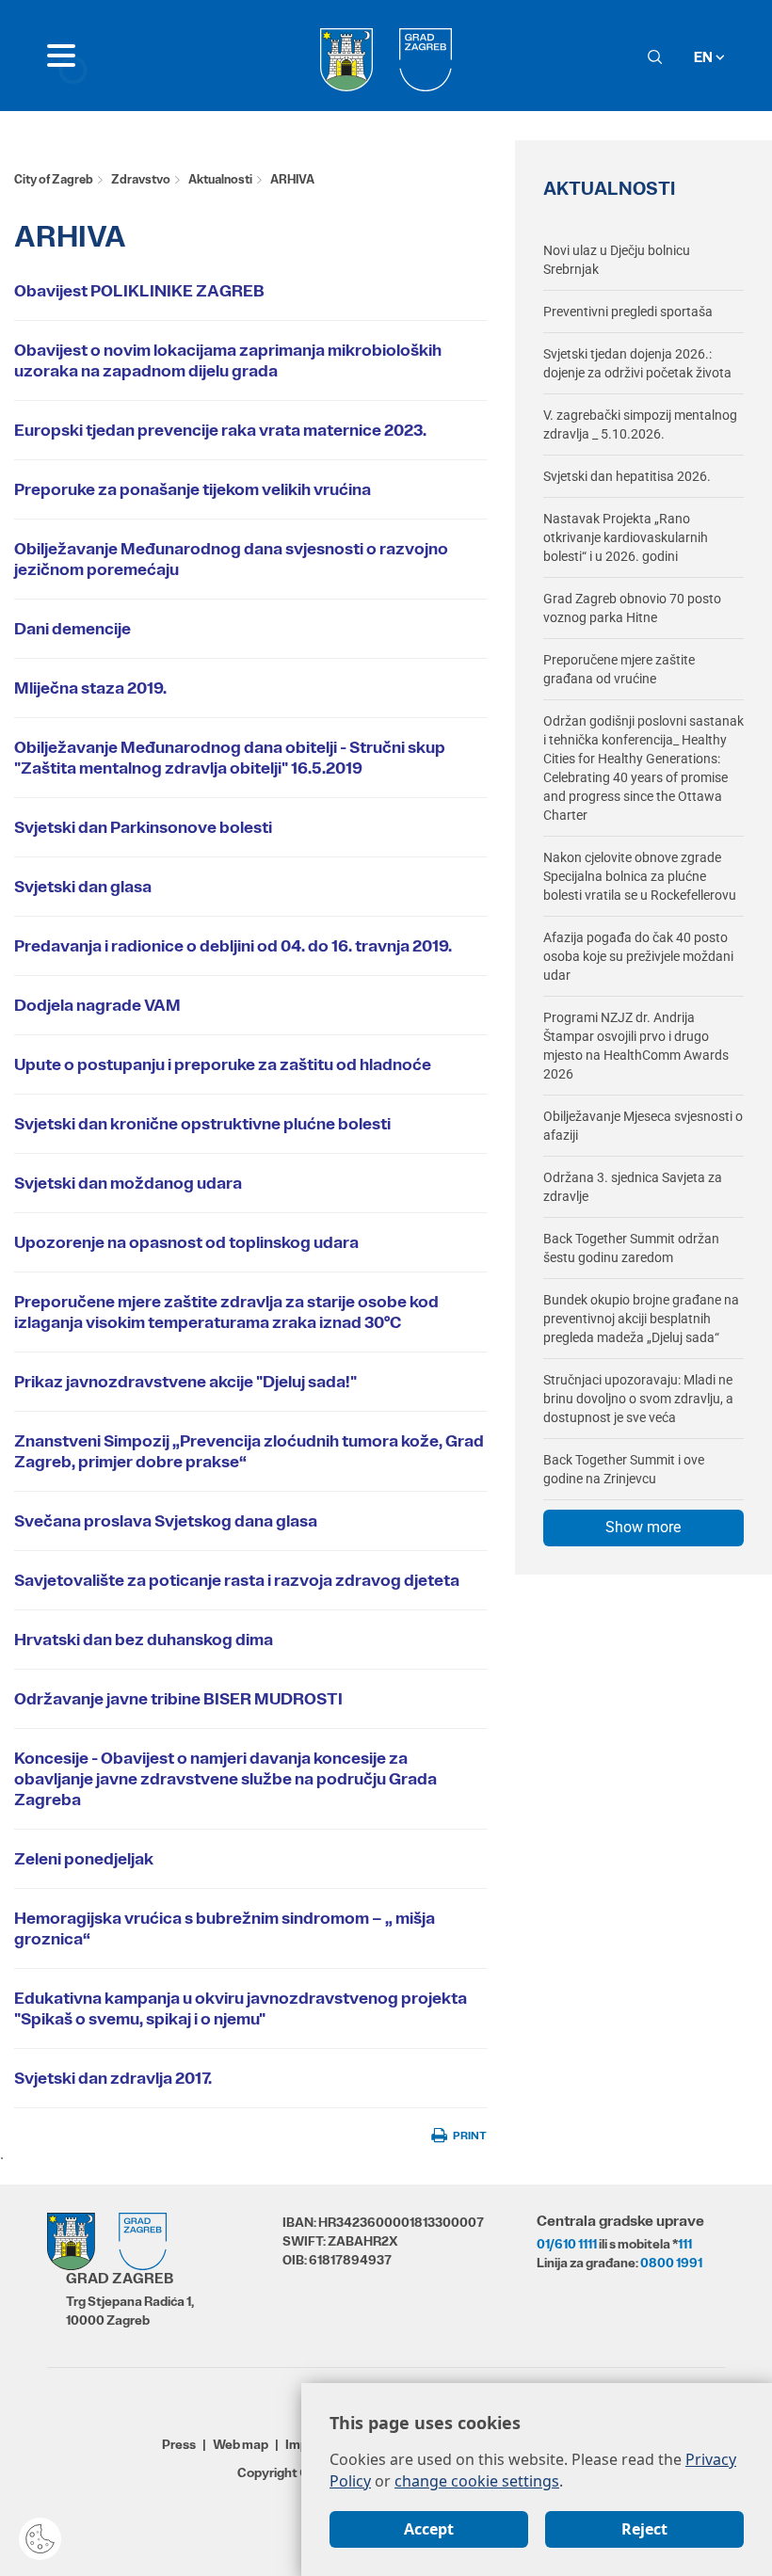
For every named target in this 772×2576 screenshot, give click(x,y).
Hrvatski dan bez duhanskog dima (144, 1640)
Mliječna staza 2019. (90, 688)
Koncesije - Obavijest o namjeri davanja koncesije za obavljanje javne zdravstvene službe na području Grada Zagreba (225, 1779)
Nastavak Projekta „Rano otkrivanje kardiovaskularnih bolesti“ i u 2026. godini (626, 537)
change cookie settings (477, 2481)
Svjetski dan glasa (83, 887)
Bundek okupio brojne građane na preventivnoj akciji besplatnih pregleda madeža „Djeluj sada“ (641, 1319)
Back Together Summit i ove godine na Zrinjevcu (624, 1469)
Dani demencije (72, 629)
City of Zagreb (54, 179)
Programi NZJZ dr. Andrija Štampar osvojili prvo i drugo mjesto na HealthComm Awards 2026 (636, 1046)
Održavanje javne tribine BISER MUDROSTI (178, 1699)
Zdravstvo (141, 179)
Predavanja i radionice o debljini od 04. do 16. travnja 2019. (233, 946)
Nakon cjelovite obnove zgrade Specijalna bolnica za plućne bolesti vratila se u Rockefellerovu (640, 876)
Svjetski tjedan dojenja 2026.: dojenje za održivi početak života (637, 363)
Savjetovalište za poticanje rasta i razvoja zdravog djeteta (237, 1580)
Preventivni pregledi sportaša (628, 312)
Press (179, 2444)
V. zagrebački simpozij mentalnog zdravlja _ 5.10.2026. (640, 424)
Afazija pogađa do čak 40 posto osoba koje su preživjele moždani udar (638, 956)
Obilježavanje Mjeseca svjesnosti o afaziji (643, 1126)
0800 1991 (671, 2263)
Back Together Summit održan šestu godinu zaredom (631, 1248)
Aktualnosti (220, 179)
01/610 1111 (567, 2244)
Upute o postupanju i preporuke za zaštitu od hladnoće (223, 1064)
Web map (241, 2444)
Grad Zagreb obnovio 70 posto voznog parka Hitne (632, 608)
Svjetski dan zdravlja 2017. (113, 2078)
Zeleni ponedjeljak (84, 1859)
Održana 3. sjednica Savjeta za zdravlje (633, 1187)
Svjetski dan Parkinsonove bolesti (143, 827)
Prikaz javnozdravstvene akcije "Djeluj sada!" (185, 1382)
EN (705, 57)
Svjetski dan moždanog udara (128, 1183)
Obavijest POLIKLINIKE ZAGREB (139, 291)
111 (685, 2244)
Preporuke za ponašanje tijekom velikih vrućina (193, 489)
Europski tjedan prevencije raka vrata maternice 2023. (220, 430)
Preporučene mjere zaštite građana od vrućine (619, 669)
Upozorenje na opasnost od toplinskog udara (186, 1242)
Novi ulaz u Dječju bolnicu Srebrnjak (617, 260)
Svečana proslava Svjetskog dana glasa (166, 1521)
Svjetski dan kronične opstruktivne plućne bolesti (202, 1124)
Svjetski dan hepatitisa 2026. (627, 476)
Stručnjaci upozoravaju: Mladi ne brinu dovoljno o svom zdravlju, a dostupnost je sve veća (638, 1399)
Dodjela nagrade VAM (97, 1005)
